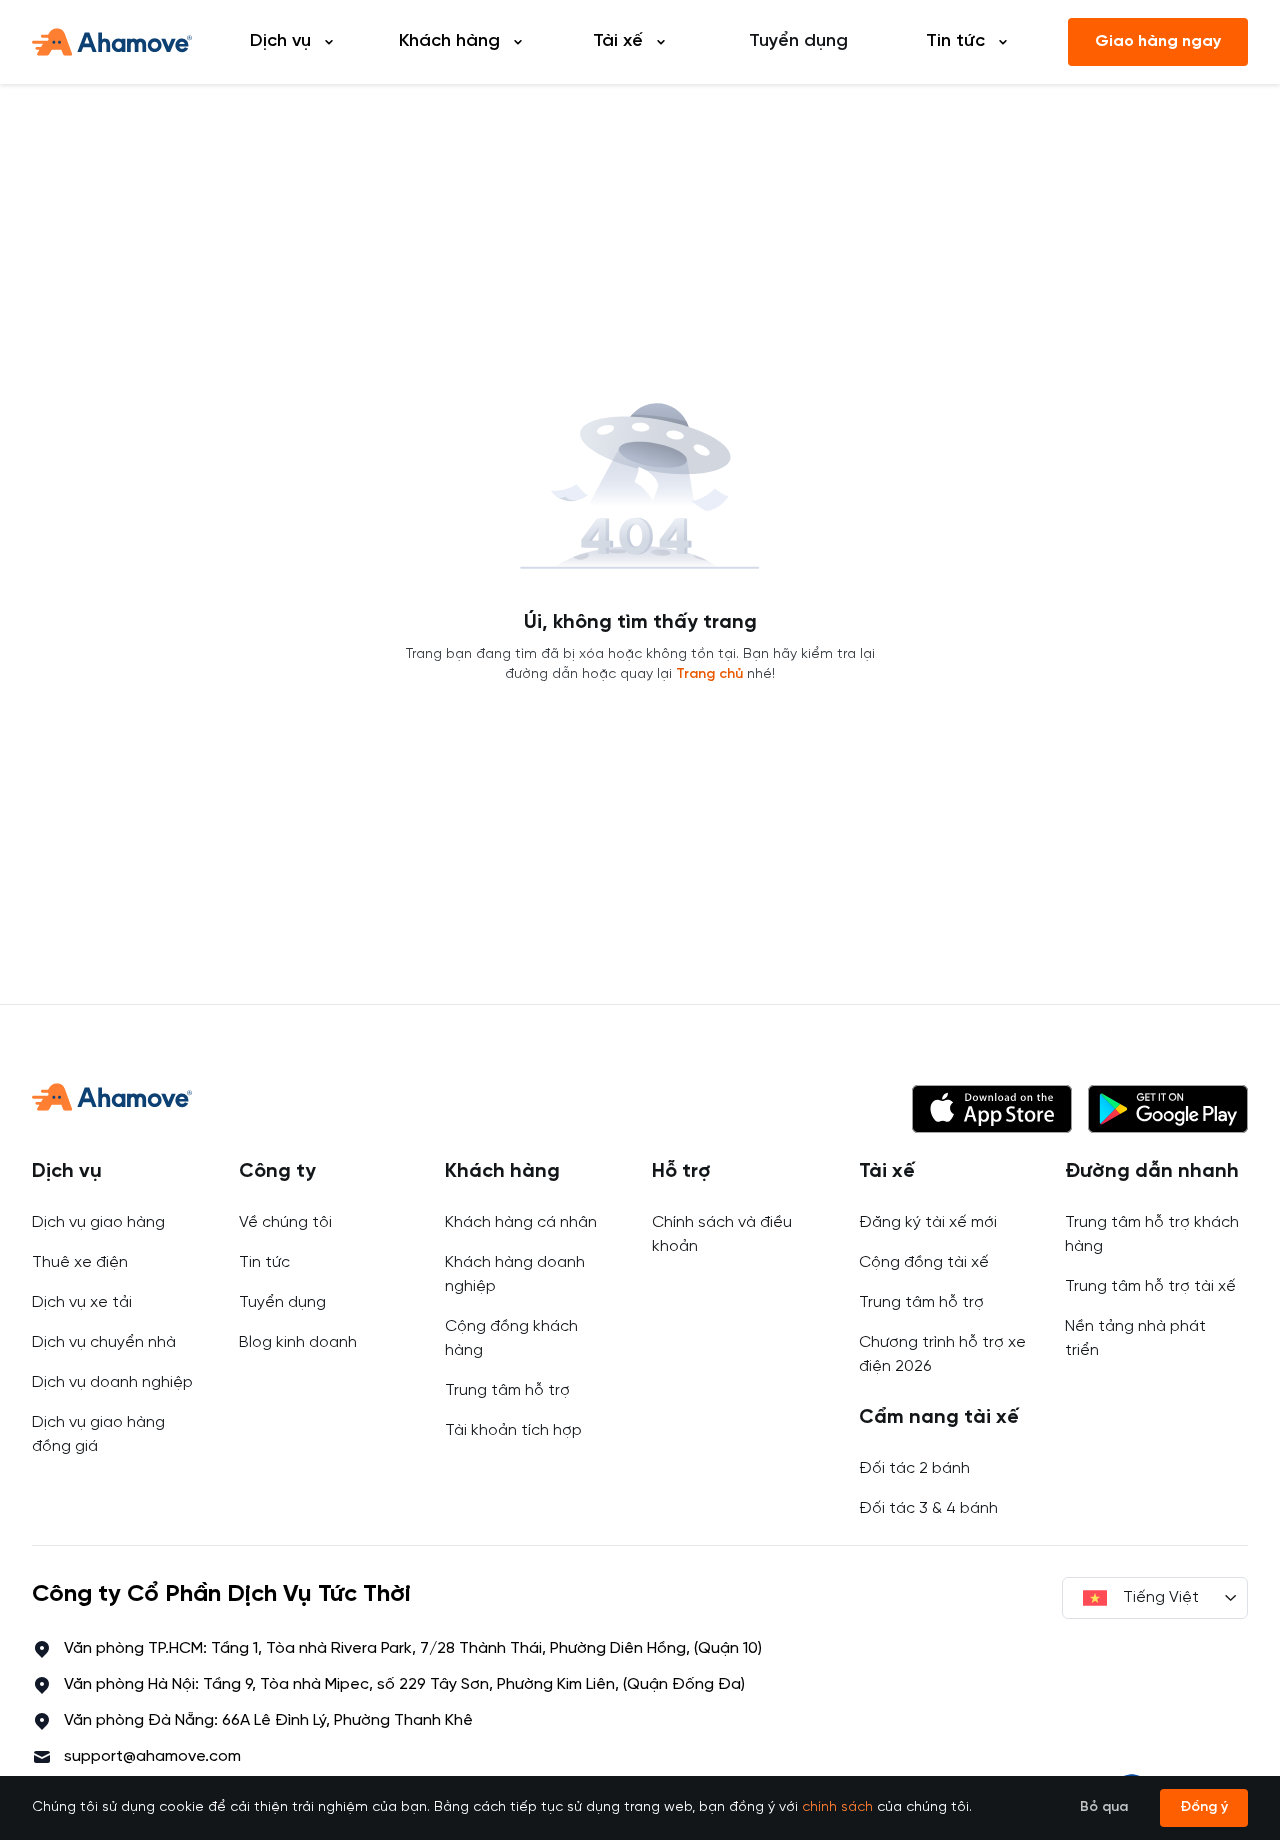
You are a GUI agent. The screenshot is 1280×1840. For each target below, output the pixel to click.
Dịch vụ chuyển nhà (104, 1342)
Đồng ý (1204, 1807)
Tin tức (264, 1262)
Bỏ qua (1104, 1807)
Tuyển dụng (798, 41)
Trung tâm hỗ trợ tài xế (1150, 1286)
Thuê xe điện (80, 1262)
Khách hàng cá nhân (521, 1222)
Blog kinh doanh (298, 1342)
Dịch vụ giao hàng (98, 1222)
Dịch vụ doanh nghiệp (112, 1382)
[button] (992, 1109)
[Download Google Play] (1168, 1109)
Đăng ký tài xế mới (928, 1222)
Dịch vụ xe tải (82, 1302)
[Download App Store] (992, 1109)
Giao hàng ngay (1158, 41)
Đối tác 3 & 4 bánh (928, 1508)
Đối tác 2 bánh (914, 1468)
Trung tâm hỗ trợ (507, 1390)
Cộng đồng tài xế (924, 1262)
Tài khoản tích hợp (513, 1430)
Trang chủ (709, 674)
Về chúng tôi (285, 1222)
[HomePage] (112, 42)
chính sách (837, 1807)
